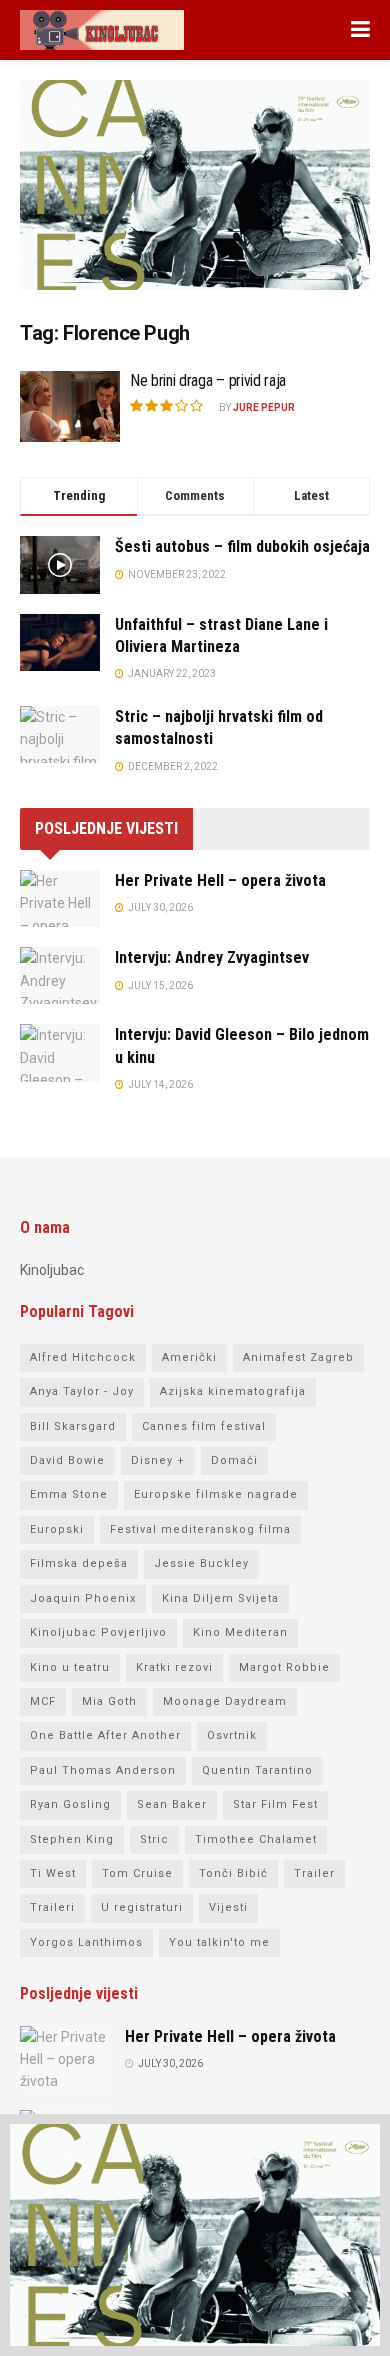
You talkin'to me (219, 1942)
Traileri (52, 1907)
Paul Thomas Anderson (103, 1770)
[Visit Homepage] (102, 30)
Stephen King (72, 1839)
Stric (154, 1839)
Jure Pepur (264, 407)
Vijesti (228, 1907)
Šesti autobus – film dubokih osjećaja (242, 546)
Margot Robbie (284, 1667)
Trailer (314, 1873)
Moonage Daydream (225, 1701)
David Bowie (67, 1460)
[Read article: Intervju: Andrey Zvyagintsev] (60, 975)
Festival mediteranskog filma (200, 1529)
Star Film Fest (275, 1804)
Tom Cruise (137, 1873)
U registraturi (142, 1907)
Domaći (234, 1460)
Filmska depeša (79, 1563)
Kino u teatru (70, 1667)
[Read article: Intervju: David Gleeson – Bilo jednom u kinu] (60, 1052)
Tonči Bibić (233, 1873)
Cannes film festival (204, 1426)
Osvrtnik (232, 1735)
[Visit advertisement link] (195, 200)
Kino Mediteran (240, 1632)
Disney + (158, 1460)
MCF (43, 1701)
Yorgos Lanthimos (86, 1942)
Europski (57, 1529)
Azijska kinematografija (233, 1391)
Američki (189, 1357)
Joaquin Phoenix (83, 1598)
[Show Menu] (360, 30)
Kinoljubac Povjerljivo (98, 1632)
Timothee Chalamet (256, 1839)
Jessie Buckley (201, 1563)
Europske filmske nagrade (216, 1494)
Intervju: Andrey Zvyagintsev (212, 957)
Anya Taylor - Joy (82, 1391)
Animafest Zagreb (298, 1357)
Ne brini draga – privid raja (208, 380)
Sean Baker (172, 1804)
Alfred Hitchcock (83, 1357)
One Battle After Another (105, 1735)
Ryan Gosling (70, 1804)
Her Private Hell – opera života (220, 880)
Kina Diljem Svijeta (220, 1598)
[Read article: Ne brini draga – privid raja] (70, 407)
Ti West (53, 1873)
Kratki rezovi (174, 1667)
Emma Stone (69, 1494)
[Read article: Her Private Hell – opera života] (60, 898)
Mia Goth (109, 1701)
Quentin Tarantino (257, 1770)
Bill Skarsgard (73, 1426)
